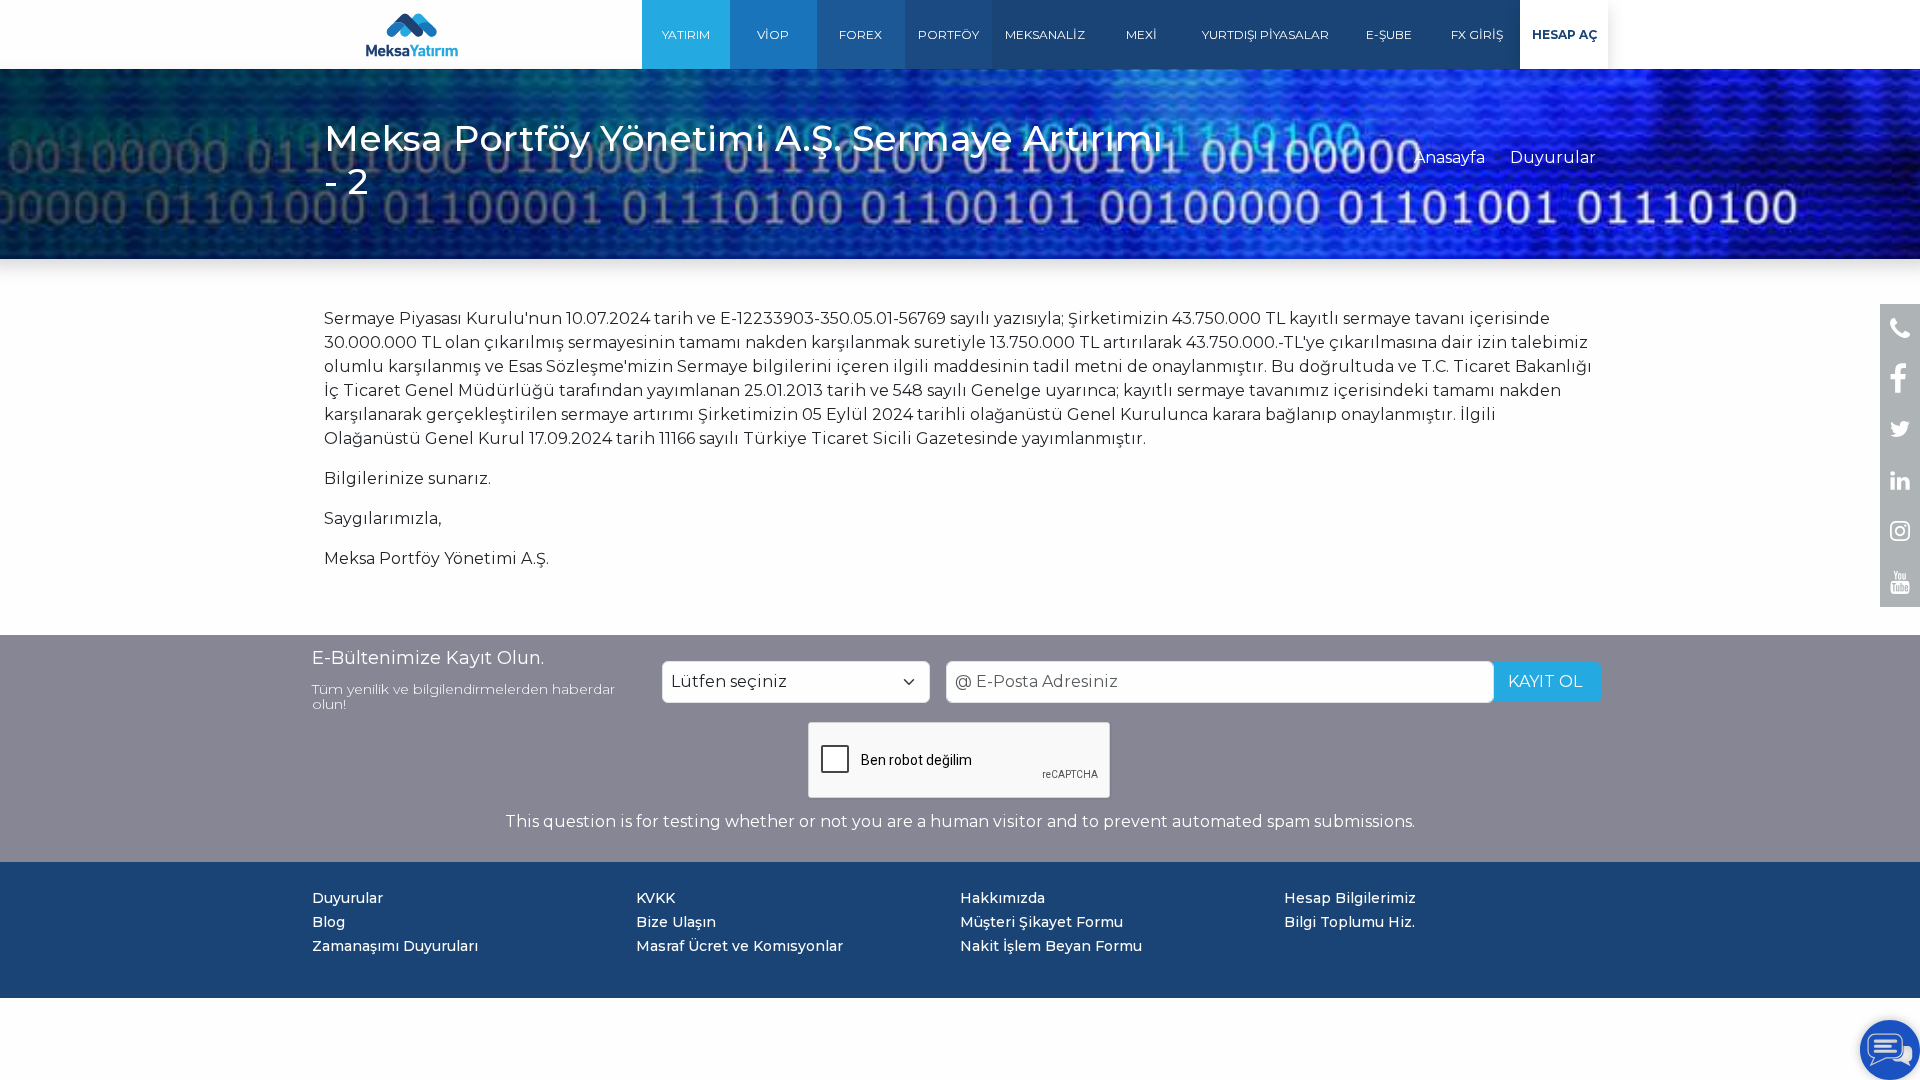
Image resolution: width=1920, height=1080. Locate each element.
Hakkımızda (1002, 898)
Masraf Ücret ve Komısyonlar (739, 946)
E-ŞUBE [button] (1389, 34)
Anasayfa (1449, 157)
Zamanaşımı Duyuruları (395, 946)
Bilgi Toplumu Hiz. (1349, 922)
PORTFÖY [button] (948, 34)
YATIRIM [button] (686, 34)
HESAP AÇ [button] (1564, 34)
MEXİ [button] (1141, 34)
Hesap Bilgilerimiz (1350, 898)
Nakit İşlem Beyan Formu (1051, 946)
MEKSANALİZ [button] (1045, 34)
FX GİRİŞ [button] (1477, 34)
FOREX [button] (860, 34)
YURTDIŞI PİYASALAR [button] (1265, 34)
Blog (328, 922)
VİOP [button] (773, 34)
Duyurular (1553, 157)
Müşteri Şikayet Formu (1041, 922)
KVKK (655, 898)
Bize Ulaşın (676, 922)
